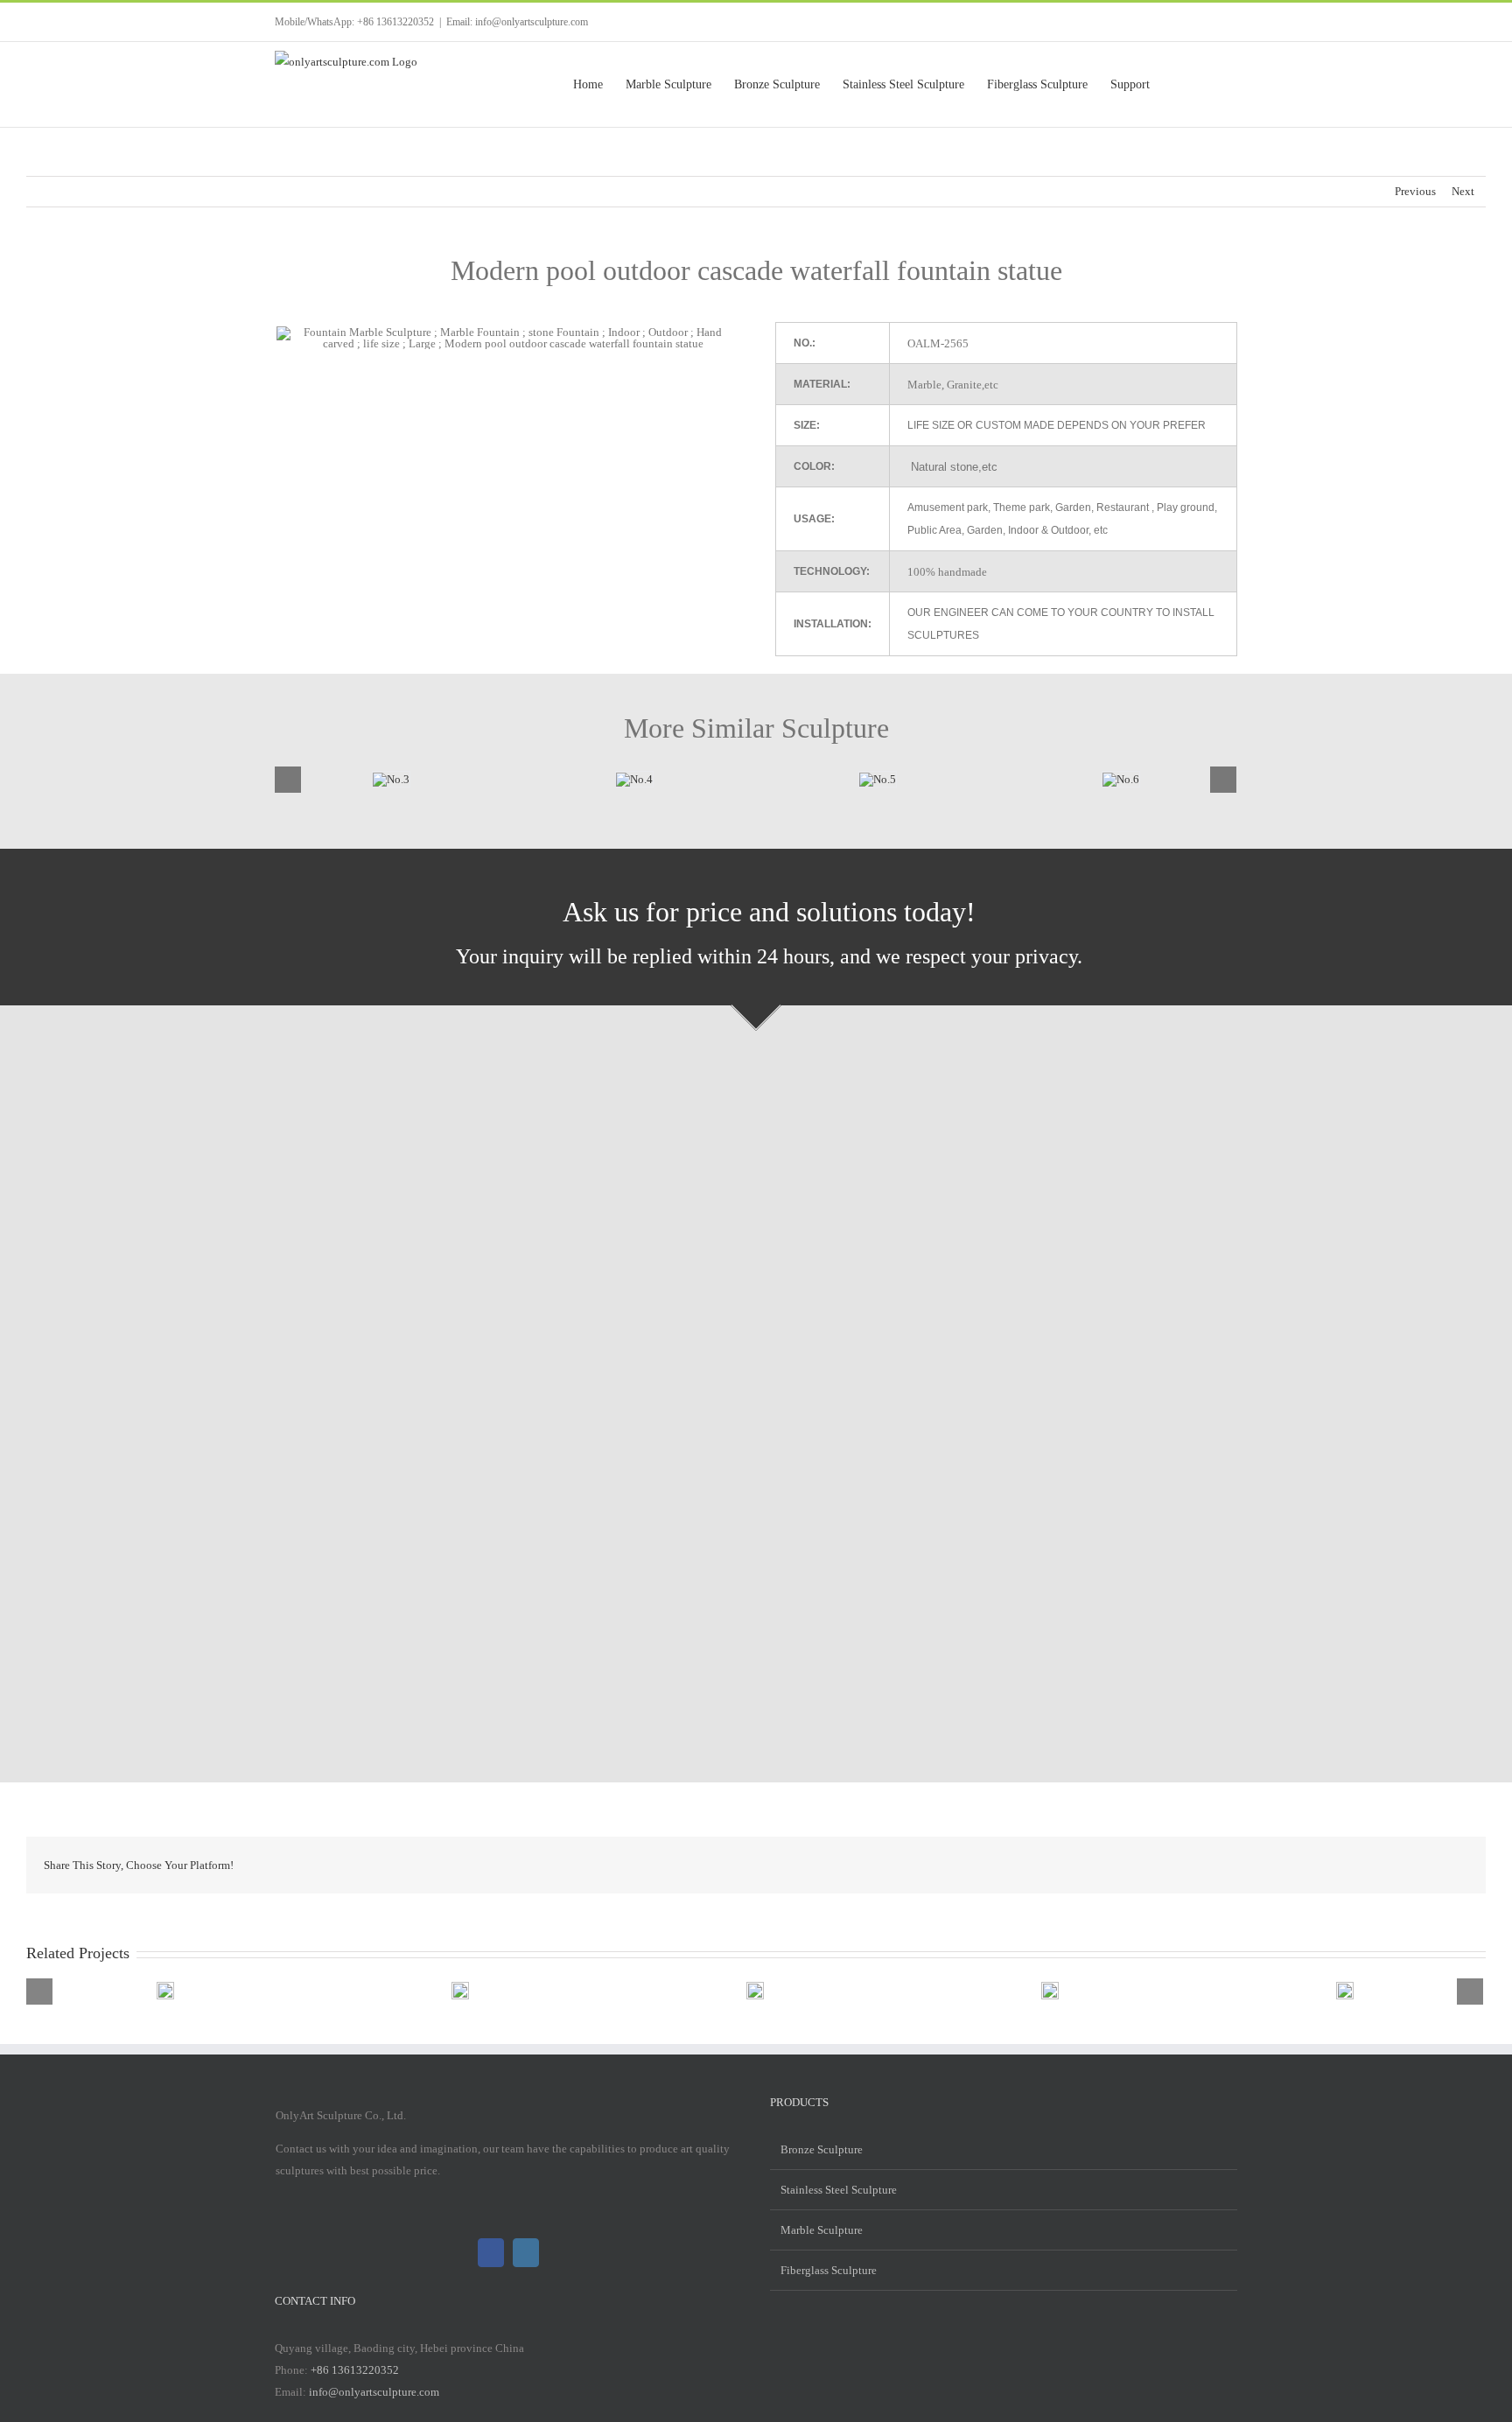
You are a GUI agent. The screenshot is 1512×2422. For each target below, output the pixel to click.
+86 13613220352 (355, 2370)
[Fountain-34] (854, 778)
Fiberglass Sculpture (829, 2270)
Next (1463, 191)
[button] (1210, 84)
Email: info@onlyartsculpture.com (517, 22)
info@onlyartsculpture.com (374, 2392)
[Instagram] (526, 2253)
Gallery (101, 1991)
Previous (1415, 191)
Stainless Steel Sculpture (839, 2190)
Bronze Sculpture (822, 2149)
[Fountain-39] (611, 778)
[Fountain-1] (367, 778)
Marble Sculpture (822, 2230)
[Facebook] (491, 2253)
